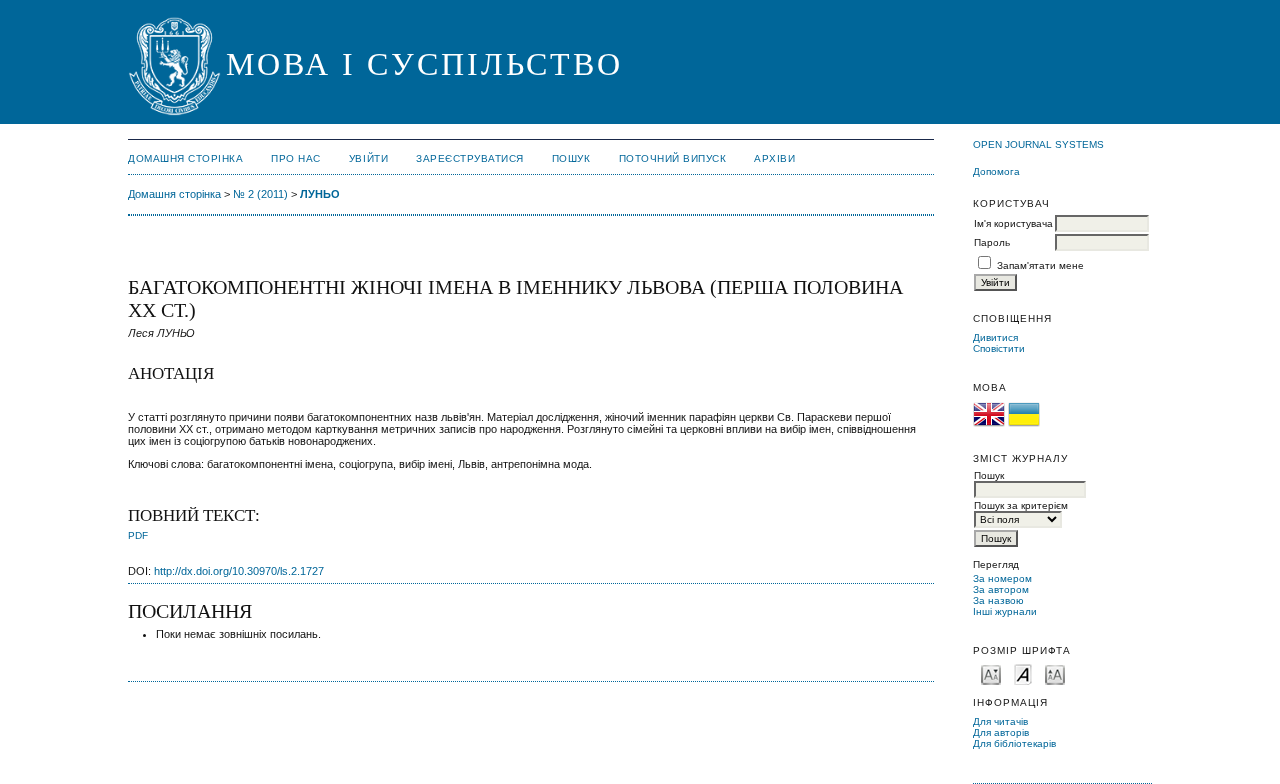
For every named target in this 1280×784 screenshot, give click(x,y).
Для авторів (1001, 732)
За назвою (998, 600)
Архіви (774, 158)
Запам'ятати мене (1040, 265)
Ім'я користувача (1013, 223)
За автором (1001, 589)
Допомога (996, 171)
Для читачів (1000, 721)
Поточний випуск (673, 158)
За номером (1002, 578)
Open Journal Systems (1038, 144)
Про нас (296, 158)
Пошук (571, 158)
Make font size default (1023, 673)
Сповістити (999, 348)
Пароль (992, 242)
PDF (138, 535)
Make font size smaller (991, 673)
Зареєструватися (470, 158)
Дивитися (995, 337)
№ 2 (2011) (260, 194)
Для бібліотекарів (1014, 743)
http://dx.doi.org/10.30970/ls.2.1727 (239, 571)
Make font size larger (1055, 673)
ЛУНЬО (320, 194)
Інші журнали (1005, 611)
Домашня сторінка (185, 158)
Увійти (368, 158)
